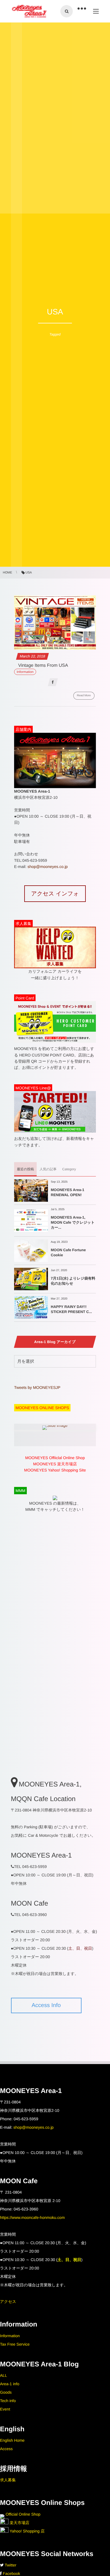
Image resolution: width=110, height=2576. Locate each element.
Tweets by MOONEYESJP (37, 1387)
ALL (4, 2375)
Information (10, 2336)
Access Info (46, 2005)
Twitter (11, 2565)
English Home (12, 2440)
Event (5, 2409)
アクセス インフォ (55, 894)
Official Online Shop (22, 2514)
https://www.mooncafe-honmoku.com (32, 2217)
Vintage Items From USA (43, 665)
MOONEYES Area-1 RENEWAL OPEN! (68, 1192)
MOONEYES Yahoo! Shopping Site (55, 1470)
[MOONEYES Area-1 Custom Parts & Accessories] (29, 11)
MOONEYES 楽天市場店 (55, 1464)
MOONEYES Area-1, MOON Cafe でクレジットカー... (73, 1222)
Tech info (8, 2401)
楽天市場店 (19, 2523)
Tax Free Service (15, 2344)
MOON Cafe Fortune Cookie (68, 1252)
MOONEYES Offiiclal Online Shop (55, 1458)
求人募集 (8, 2480)
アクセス (8, 2301)
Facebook (11, 2573)
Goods (6, 2392)
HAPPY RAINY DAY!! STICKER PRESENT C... (71, 1309)
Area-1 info (10, 2384)
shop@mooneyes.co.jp (48, 867)
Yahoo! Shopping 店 (27, 2531)
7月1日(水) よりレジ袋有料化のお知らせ (73, 1281)
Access (6, 2449)
